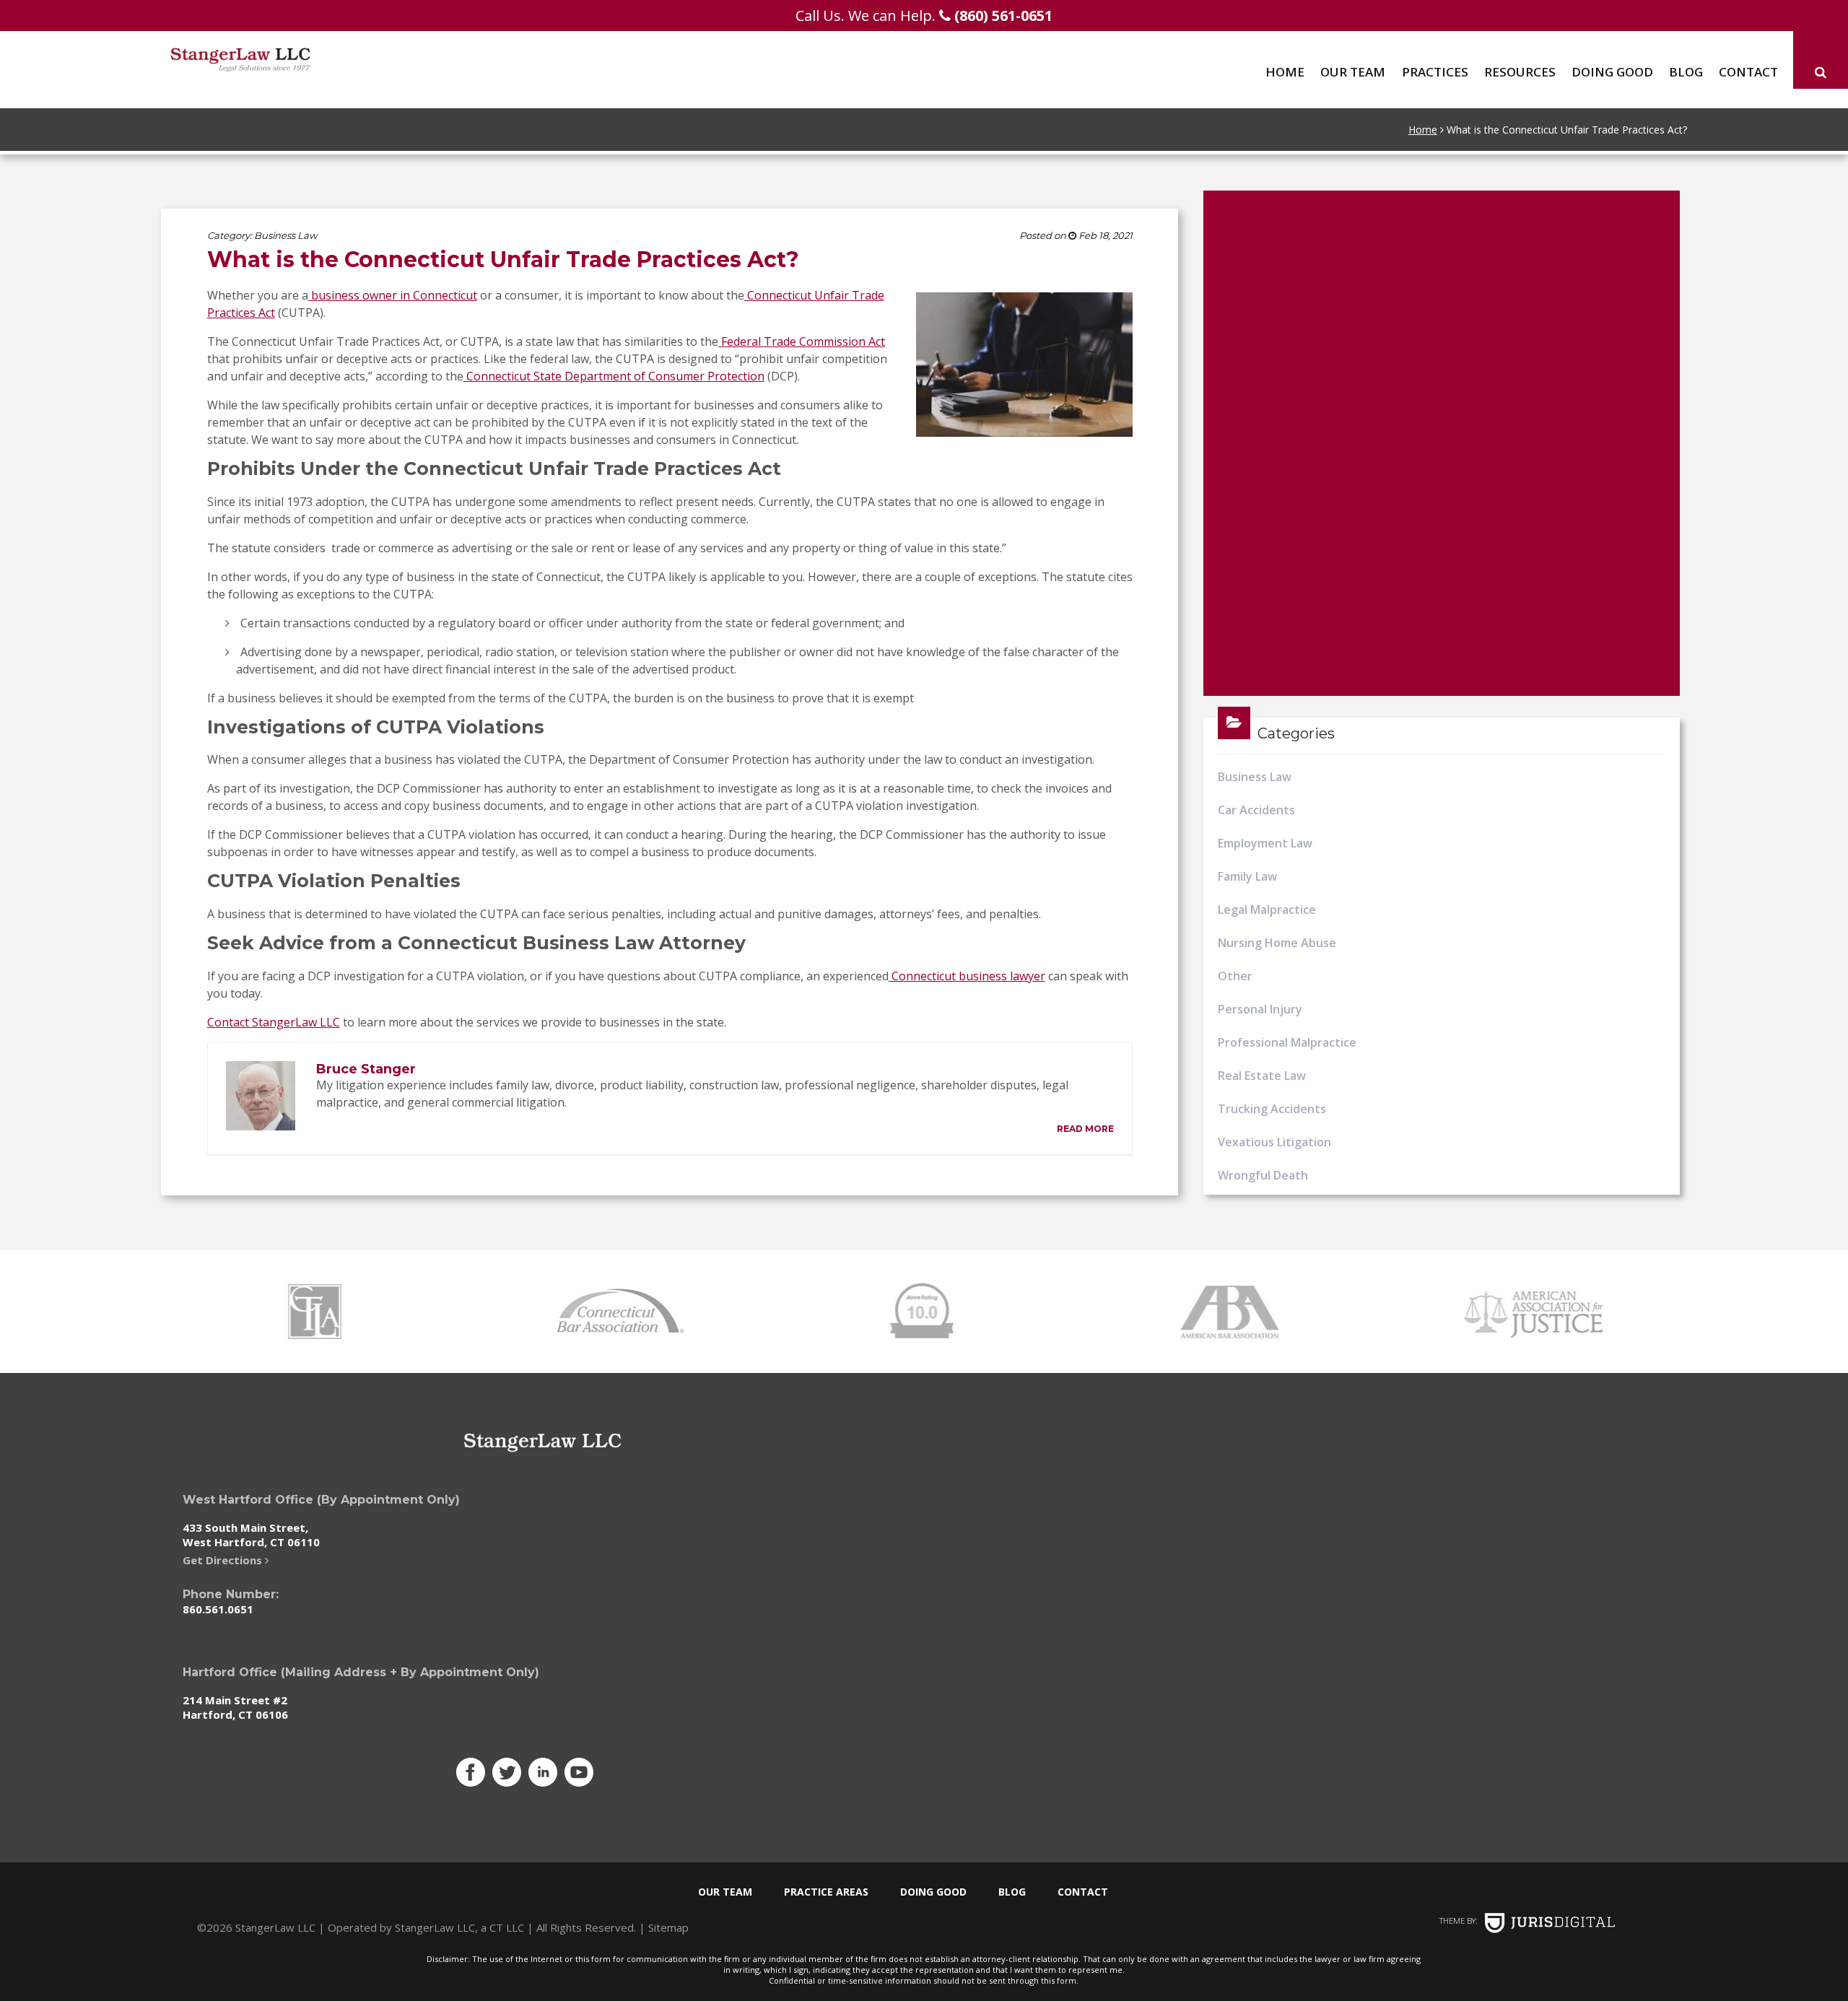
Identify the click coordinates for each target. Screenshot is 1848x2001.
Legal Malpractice (1267, 910)
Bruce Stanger (366, 1069)
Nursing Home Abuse (1277, 943)
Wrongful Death (1263, 1175)
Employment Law (1265, 843)
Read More (1085, 1129)
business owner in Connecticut (393, 295)
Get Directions (224, 1560)
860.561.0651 (218, 1609)
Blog (1686, 72)
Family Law (1247, 876)
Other (1235, 976)
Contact (1748, 72)
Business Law (286, 235)
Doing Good (1612, 72)
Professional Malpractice (1287, 1042)
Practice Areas (826, 1892)
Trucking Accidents (1272, 1109)
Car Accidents (1256, 810)
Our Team (1353, 72)
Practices (1435, 72)
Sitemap (668, 1927)
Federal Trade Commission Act (802, 341)
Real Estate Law (1262, 1076)
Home (1285, 72)
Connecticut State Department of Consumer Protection (614, 376)
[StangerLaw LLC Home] (301, 60)
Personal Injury (1260, 1009)
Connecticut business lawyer (967, 976)
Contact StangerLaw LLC (274, 1022)
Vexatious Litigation (1274, 1142)
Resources (1520, 72)
